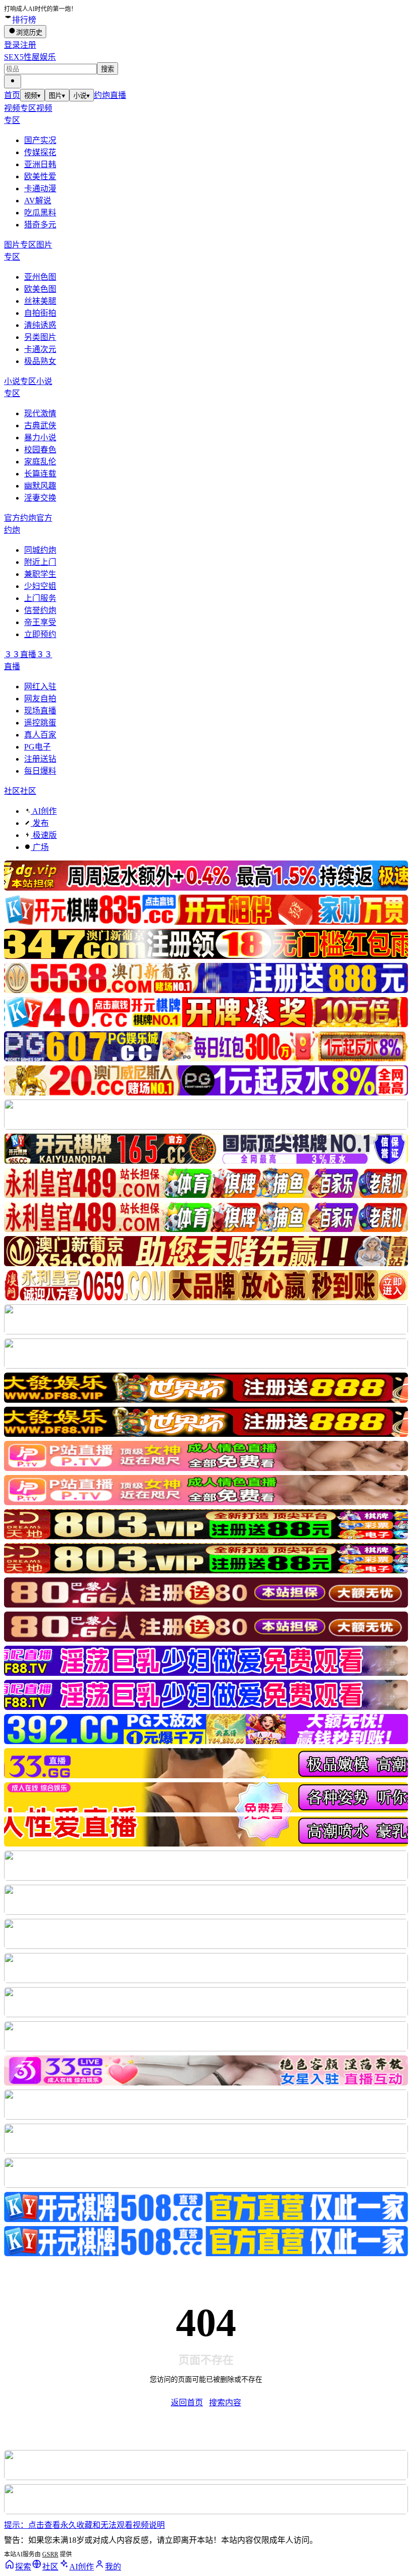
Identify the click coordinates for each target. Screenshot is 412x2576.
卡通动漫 (40, 189)
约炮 (102, 95)
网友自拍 (40, 699)
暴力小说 (40, 438)
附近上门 (40, 562)
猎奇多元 (40, 225)
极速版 (44, 835)
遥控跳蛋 (40, 723)
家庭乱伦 (40, 462)
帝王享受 (40, 622)
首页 (12, 95)
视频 (32, 96)
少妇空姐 (40, 586)
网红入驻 (40, 687)
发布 (40, 823)
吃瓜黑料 (40, 213)
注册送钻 (40, 759)
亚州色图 (40, 277)
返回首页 (187, 2403)
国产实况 (40, 140)
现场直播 (40, 711)
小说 (82, 96)
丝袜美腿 (40, 301)
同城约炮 (40, 550)
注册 (28, 45)
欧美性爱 (40, 176)
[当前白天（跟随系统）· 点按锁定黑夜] (13, 82)
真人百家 (40, 735)
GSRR (50, 2554)
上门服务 (40, 598)
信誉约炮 (40, 610)
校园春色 (40, 450)
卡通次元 (40, 349)
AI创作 (44, 811)
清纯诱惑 (40, 325)
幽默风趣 (40, 486)
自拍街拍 (40, 313)
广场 (40, 847)
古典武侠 (40, 425)
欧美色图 (40, 289)
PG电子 (37, 747)
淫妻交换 (40, 498)
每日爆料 (40, 771)
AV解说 (38, 201)
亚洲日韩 (40, 164)
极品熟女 (40, 361)
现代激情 (40, 413)
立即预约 (40, 634)
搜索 (108, 69)
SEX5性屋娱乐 (30, 57)
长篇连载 (40, 474)
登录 (12, 45)
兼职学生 (40, 574)
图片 (57, 96)
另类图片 (40, 337)
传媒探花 (40, 152)
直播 (118, 95)
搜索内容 (225, 2403)
